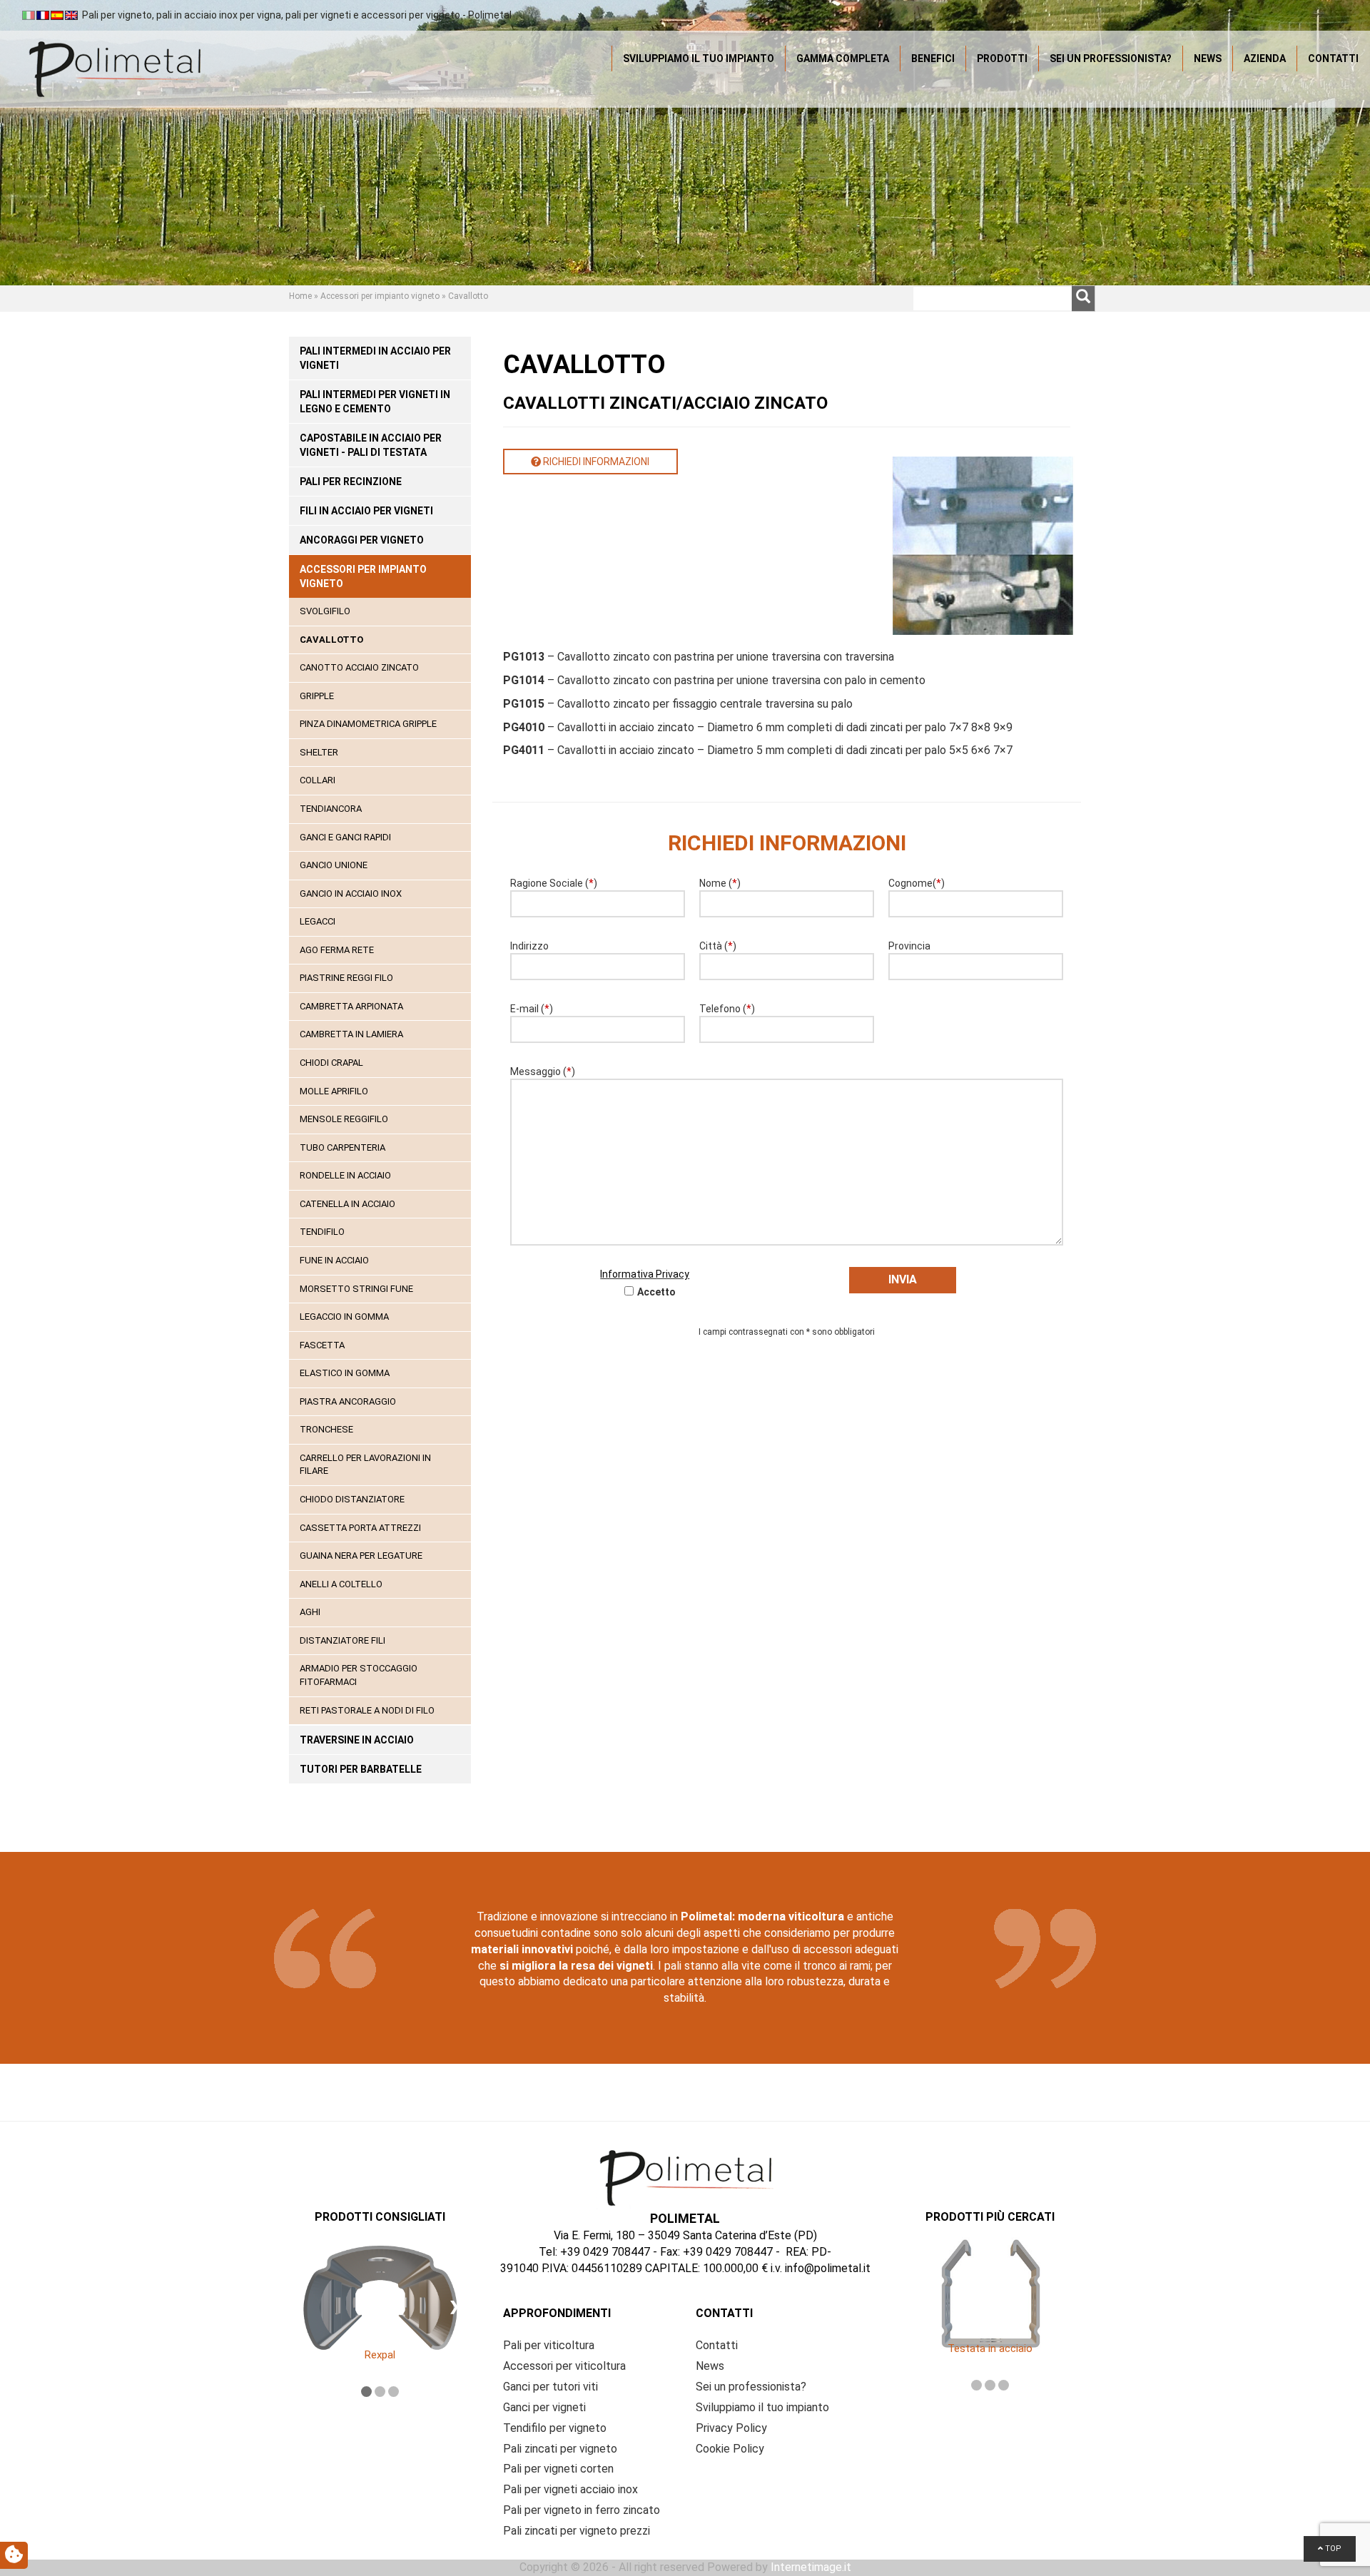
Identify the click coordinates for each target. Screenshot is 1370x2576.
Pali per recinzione (351, 482)
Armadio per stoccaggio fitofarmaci (359, 1675)
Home (300, 296)
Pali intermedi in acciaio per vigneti (375, 358)
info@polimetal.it (828, 2268)
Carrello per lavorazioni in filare (365, 1465)
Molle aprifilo (334, 1091)
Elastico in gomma (345, 1373)
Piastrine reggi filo (346, 978)
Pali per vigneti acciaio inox (570, 2489)
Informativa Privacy (645, 1274)
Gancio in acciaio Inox (351, 894)
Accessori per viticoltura (564, 2366)
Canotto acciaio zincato (359, 667)
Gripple (317, 696)
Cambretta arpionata (351, 1006)
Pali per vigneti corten (558, 2469)
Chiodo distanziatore (352, 1499)
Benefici (933, 58)
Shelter (319, 752)
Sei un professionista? (1111, 58)
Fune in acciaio (334, 1260)
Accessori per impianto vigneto (380, 296)
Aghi (310, 1612)
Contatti (1333, 58)
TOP (1332, 2549)
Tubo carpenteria (342, 1147)
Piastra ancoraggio (348, 1401)
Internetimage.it (811, 2567)
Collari (318, 780)
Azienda (1265, 58)
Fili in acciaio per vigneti (366, 511)
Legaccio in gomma (344, 1317)
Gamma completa (843, 58)
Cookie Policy (730, 2449)
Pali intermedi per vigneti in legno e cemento (375, 402)
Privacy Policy (731, 2428)
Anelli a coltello (341, 1584)
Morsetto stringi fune (356, 1289)
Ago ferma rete (337, 950)
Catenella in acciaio (347, 1204)
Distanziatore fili (342, 1640)
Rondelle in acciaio (345, 1175)
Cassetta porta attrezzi (360, 1528)
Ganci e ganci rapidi (345, 837)
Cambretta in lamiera (351, 1034)
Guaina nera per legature (361, 1556)
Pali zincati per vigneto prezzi (577, 2531)
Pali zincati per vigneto (560, 2449)
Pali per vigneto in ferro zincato (582, 2510)
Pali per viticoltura (549, 2345)
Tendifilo (322, 1232)
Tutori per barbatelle (361, 1769)
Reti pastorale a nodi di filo (367, 1710)
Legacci (318, 921)
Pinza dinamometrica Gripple (368, 724)
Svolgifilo (325, 611)
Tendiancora (331, 809)
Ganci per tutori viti (550, 2387)
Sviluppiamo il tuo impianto (699, 58)
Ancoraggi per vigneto (362, 540)
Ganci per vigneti (544, 2407)
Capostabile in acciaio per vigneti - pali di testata (371, 445)
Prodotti (1002, 58)
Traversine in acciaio (357, 1740)
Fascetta (322, 1345)
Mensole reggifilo (344, 1119)
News (1208, 58)
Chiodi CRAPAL (331, 1063)
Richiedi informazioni (595, 462)
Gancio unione (334, 865)
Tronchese (326, 1429)
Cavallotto (331, 640)
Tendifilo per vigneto (555, 2428)
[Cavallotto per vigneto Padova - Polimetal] (114, 68)
